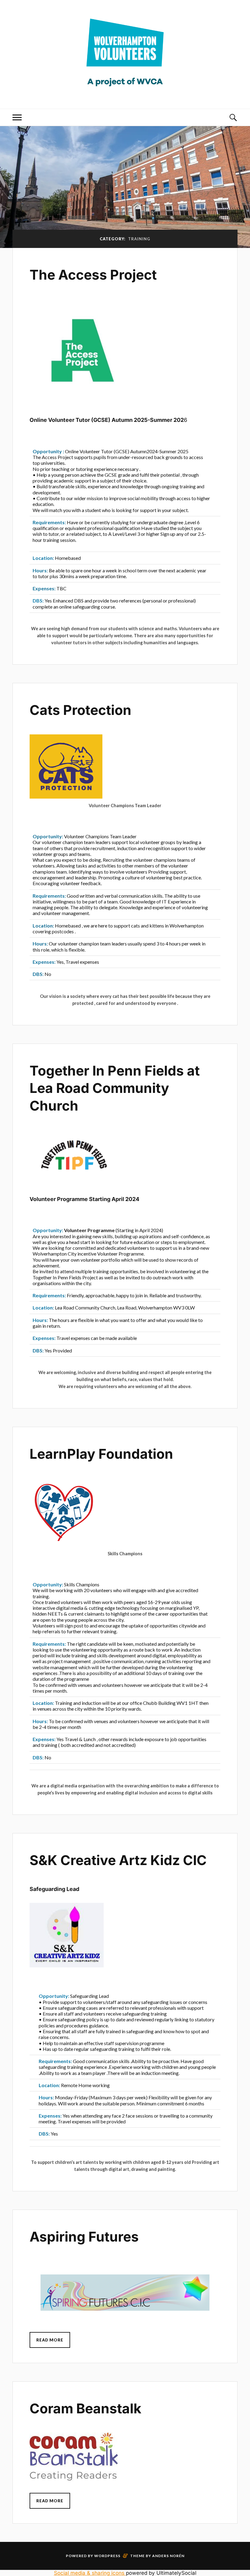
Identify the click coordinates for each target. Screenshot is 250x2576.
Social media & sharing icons (90, 2573)
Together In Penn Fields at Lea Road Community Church (115, 1088)
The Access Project (93, 275)
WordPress (107, 2556)
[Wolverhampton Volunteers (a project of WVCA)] (125, 91)
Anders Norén (168, 2556)
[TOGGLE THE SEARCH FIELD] (233, 117)
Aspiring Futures (84, 2237)
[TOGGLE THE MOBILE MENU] (17, 117)
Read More (50, 2340)
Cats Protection (80, 710)
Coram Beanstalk (86, 2408)
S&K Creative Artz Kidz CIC (118, 1860)
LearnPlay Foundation (101, 1454)
